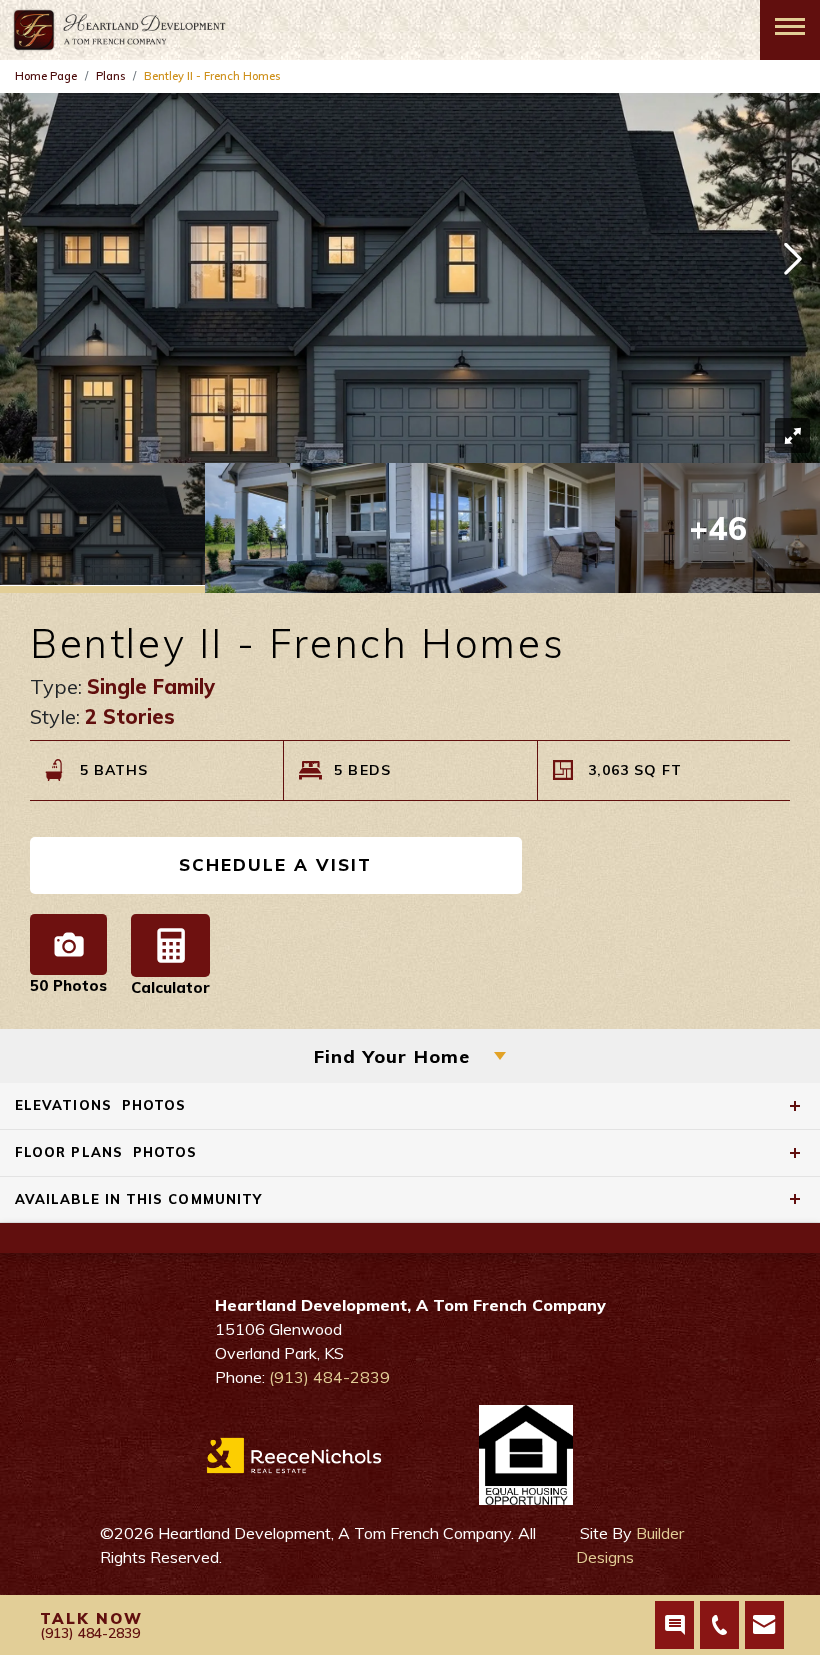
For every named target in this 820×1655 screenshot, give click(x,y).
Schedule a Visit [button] (275, 864)
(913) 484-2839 (329, 1377)
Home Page (46, 76)
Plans (110, 76)
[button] (793, 261)
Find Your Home (392, 1056)
